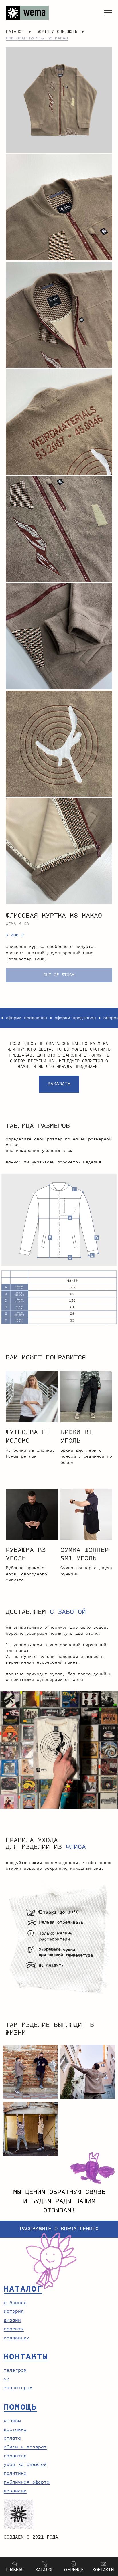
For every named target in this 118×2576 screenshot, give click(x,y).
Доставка (15, 2430)
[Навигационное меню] (108, 13)
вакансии (15, 2491)
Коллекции (17, 2338)
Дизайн (12, 2320)
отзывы (12, 2421)
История (14, 2311)
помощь (20, 2407)
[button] (59, 1084)
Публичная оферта (27, 2482)
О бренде (15, 2303)
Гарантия (15, 2456)
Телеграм (15, 2370)
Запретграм (18, 2388)
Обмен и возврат (25, 2447)
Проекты (14, 2329)
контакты (26, 2357)
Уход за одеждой (25, 2465)
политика (15, 2473)
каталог (15, 32)
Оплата (12, 2438)
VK (7, 2379)
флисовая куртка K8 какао (37, 38)
